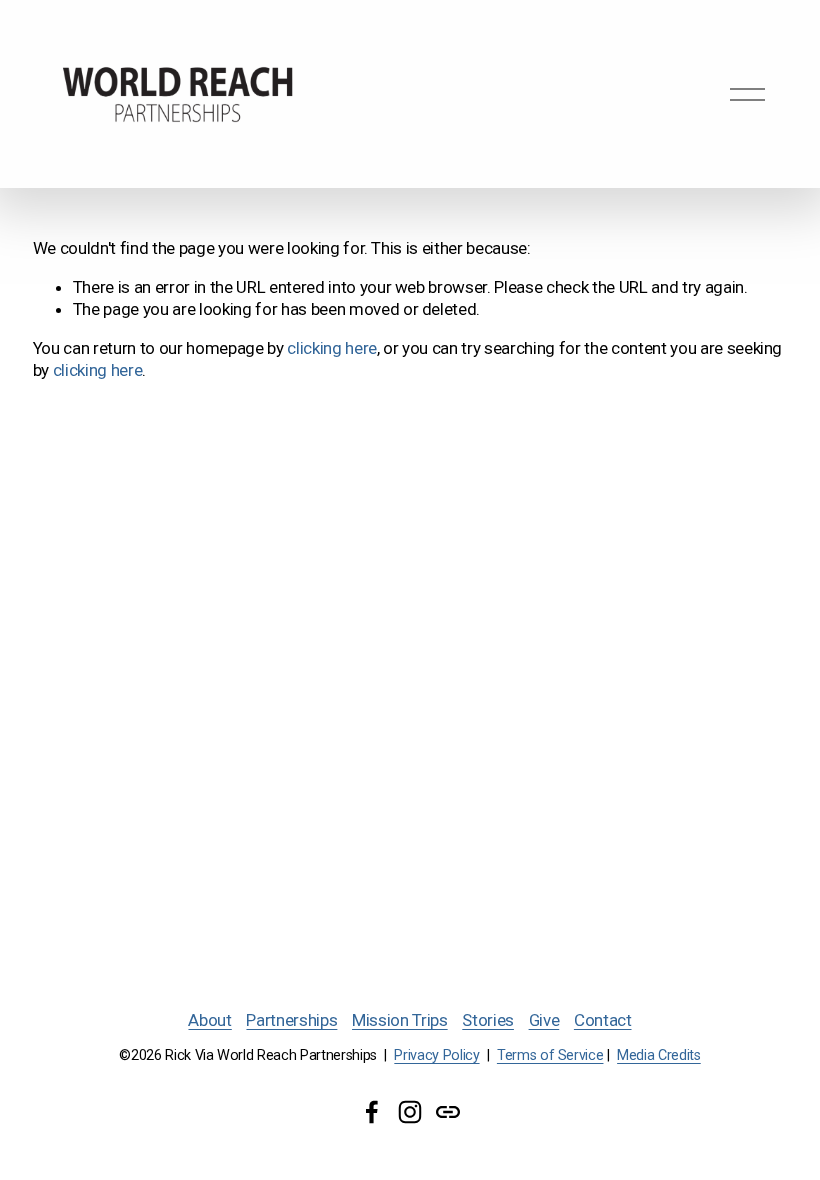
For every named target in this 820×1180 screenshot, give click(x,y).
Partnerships (291, 1020)
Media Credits (659, 1055)
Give (544, 1020)
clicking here (332, 348)
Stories (488, 1020)
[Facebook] (372, 1112)
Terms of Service (550, 1055)
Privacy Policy (436, 1055)
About (209, 1020)
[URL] (448, 1112)
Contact (603, 1020)
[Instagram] (410, 1112)
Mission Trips (400, 1020)
